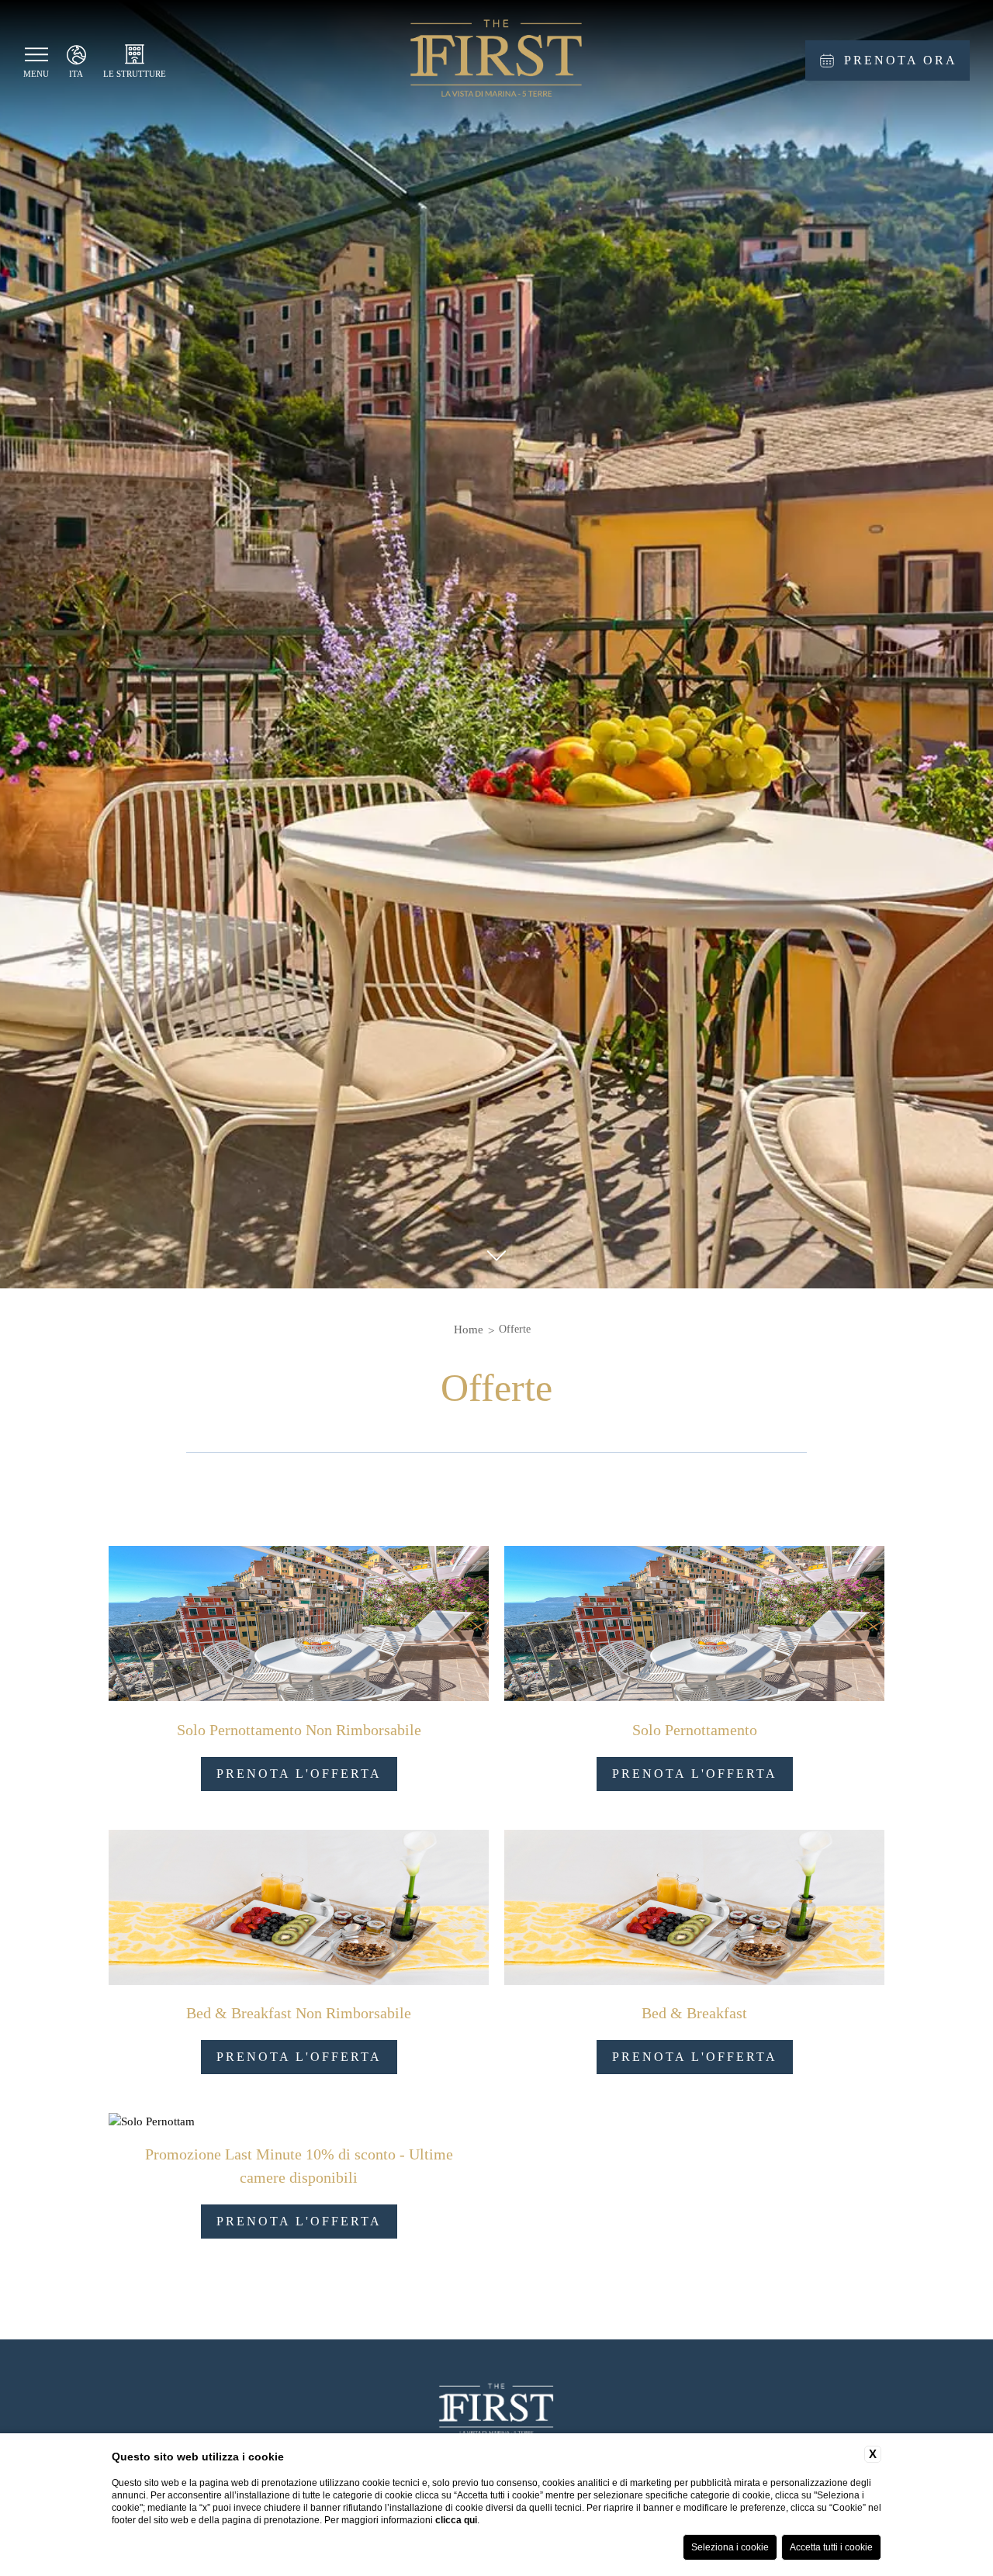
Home (469, 1329)
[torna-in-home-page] (496, 61)
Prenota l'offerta (299, 1774)
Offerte (515, 1329)
